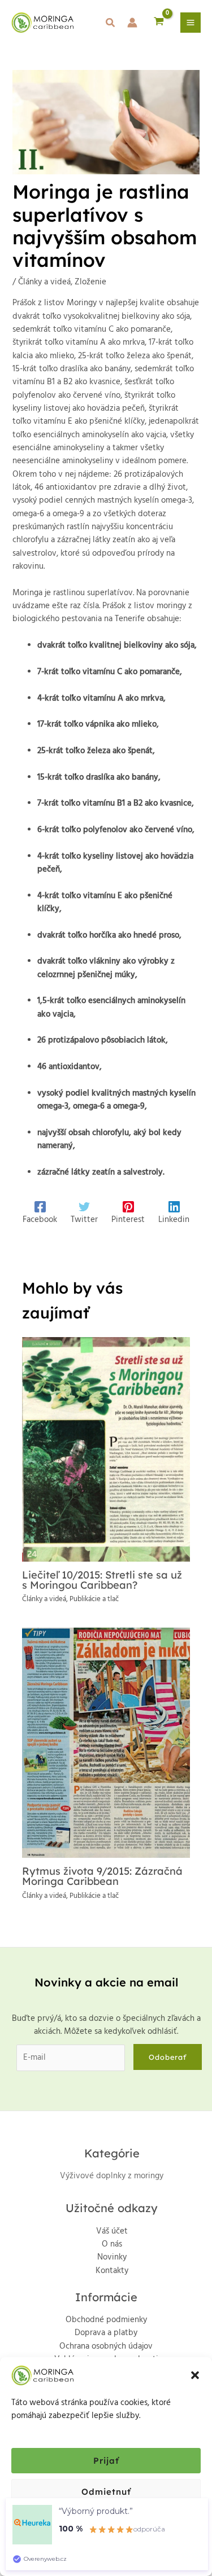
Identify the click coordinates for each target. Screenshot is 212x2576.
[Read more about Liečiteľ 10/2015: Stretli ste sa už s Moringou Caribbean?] (106, 1449)
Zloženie (90, 282)
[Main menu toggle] (191, 23)
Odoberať (168, 2057)
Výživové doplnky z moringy (112, 2176)
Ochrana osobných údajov (106, 2347)
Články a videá (44, 282)
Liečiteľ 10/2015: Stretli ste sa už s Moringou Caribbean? (102, 1580)
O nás (112, 2245)
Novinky (112, 2258)
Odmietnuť (106, 2492)
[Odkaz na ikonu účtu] (132, 23)
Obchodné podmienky (106, 2320)
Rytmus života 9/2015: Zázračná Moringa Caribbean (102, 1876)
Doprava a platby (106, 2333)
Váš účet (112, 2232)
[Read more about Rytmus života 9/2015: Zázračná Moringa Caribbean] (106, 1743)
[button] (195, 2375)
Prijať (106, 2461)
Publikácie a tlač (94, 1599)
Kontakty (112, 2271)
